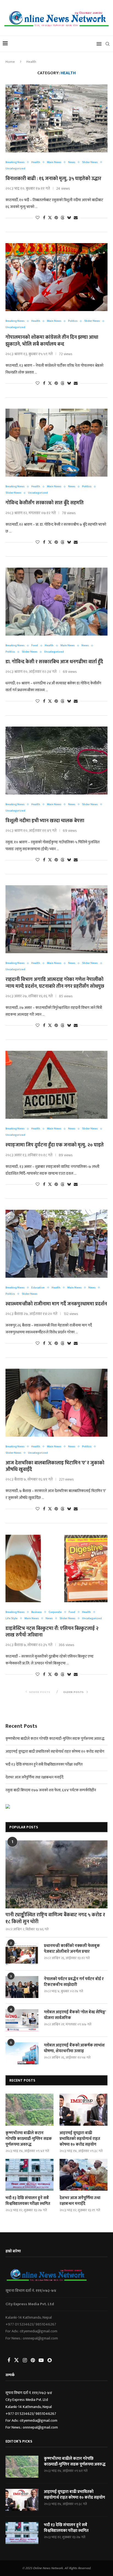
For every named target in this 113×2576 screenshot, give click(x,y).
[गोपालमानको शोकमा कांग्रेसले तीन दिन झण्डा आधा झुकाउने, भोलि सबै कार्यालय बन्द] (56, 277)
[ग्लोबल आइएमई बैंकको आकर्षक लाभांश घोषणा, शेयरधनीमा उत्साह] (22, 2053)
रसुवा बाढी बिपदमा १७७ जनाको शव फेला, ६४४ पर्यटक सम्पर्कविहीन (51, 1790)
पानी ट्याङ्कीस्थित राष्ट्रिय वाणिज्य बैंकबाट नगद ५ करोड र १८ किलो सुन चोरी (55, 1919)
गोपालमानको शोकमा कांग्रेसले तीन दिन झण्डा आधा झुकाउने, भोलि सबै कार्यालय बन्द (52, 341)
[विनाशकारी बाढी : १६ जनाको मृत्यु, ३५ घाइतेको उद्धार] (56, 118)
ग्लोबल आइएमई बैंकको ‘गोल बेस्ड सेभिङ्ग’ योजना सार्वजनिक (75, 2015)
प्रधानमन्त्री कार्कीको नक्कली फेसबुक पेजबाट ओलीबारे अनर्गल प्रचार (72, 1949)
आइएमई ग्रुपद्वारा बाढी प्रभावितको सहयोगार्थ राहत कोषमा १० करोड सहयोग (55, 1751)
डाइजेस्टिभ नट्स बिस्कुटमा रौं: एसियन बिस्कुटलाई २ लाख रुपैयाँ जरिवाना (52, 1632)
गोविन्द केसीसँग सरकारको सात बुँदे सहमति (45, 503)
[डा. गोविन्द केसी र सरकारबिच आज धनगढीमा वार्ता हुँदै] (56, 602)
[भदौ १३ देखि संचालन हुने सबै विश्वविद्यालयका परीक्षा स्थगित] (29, 2175)
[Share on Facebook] (44, 218)
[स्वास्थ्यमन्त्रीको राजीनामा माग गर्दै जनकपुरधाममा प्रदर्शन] (56, 1244)
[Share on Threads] (63, 218)
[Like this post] (38, 218)
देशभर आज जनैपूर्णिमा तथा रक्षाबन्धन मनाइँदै (34, 1777)
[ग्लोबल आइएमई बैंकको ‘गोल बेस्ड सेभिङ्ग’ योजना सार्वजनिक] (22, 2020)
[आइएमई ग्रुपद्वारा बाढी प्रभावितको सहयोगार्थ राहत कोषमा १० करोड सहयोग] (84, 2110)
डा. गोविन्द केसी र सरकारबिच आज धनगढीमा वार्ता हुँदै (54, 662)
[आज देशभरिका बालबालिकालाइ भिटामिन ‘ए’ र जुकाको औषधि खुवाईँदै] (56, 1403)
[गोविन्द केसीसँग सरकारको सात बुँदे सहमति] (56, 443)
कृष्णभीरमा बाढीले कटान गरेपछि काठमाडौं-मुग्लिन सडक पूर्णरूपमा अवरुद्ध (55, 1739)
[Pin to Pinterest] (56, 218)
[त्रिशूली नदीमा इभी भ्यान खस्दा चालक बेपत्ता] (56, 761)
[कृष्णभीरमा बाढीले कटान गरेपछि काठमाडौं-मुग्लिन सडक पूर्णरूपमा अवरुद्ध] (29, 2110)
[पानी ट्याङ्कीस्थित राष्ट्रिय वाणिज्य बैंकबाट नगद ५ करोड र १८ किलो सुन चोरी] (56, 1874)
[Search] (108, 44)
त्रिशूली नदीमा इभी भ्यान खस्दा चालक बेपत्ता (45, 821)
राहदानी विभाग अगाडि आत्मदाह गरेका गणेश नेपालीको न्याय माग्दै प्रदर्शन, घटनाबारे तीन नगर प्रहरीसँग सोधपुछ (55, 983)
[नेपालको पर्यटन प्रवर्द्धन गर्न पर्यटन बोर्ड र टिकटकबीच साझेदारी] (22, 1987)
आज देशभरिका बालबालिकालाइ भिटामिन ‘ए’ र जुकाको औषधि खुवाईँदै (55, 1466)
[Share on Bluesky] (69, 218)
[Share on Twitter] (50, 218)
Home (10, 62)
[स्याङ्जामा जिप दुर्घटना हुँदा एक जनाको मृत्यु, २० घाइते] (56, 1085)
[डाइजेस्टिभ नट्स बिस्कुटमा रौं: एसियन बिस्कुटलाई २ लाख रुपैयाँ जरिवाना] (56, 1568)
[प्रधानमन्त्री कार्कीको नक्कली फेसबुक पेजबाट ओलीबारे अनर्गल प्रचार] (22, 1954)
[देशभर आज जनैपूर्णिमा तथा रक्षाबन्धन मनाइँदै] (84, 2175)
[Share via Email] (76, 218)
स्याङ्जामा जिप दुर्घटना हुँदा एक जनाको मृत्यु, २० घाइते (55, 1145)
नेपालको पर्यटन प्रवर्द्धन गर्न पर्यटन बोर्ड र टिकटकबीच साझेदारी (74, 1982)
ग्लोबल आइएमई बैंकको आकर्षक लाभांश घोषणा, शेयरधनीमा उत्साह (74, 2048)
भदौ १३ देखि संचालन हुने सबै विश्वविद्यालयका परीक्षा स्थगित (44, 1764)
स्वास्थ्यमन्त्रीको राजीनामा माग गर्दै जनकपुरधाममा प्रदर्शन (56, 1304)
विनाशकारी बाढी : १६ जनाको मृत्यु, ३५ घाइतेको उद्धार (53, 179)
